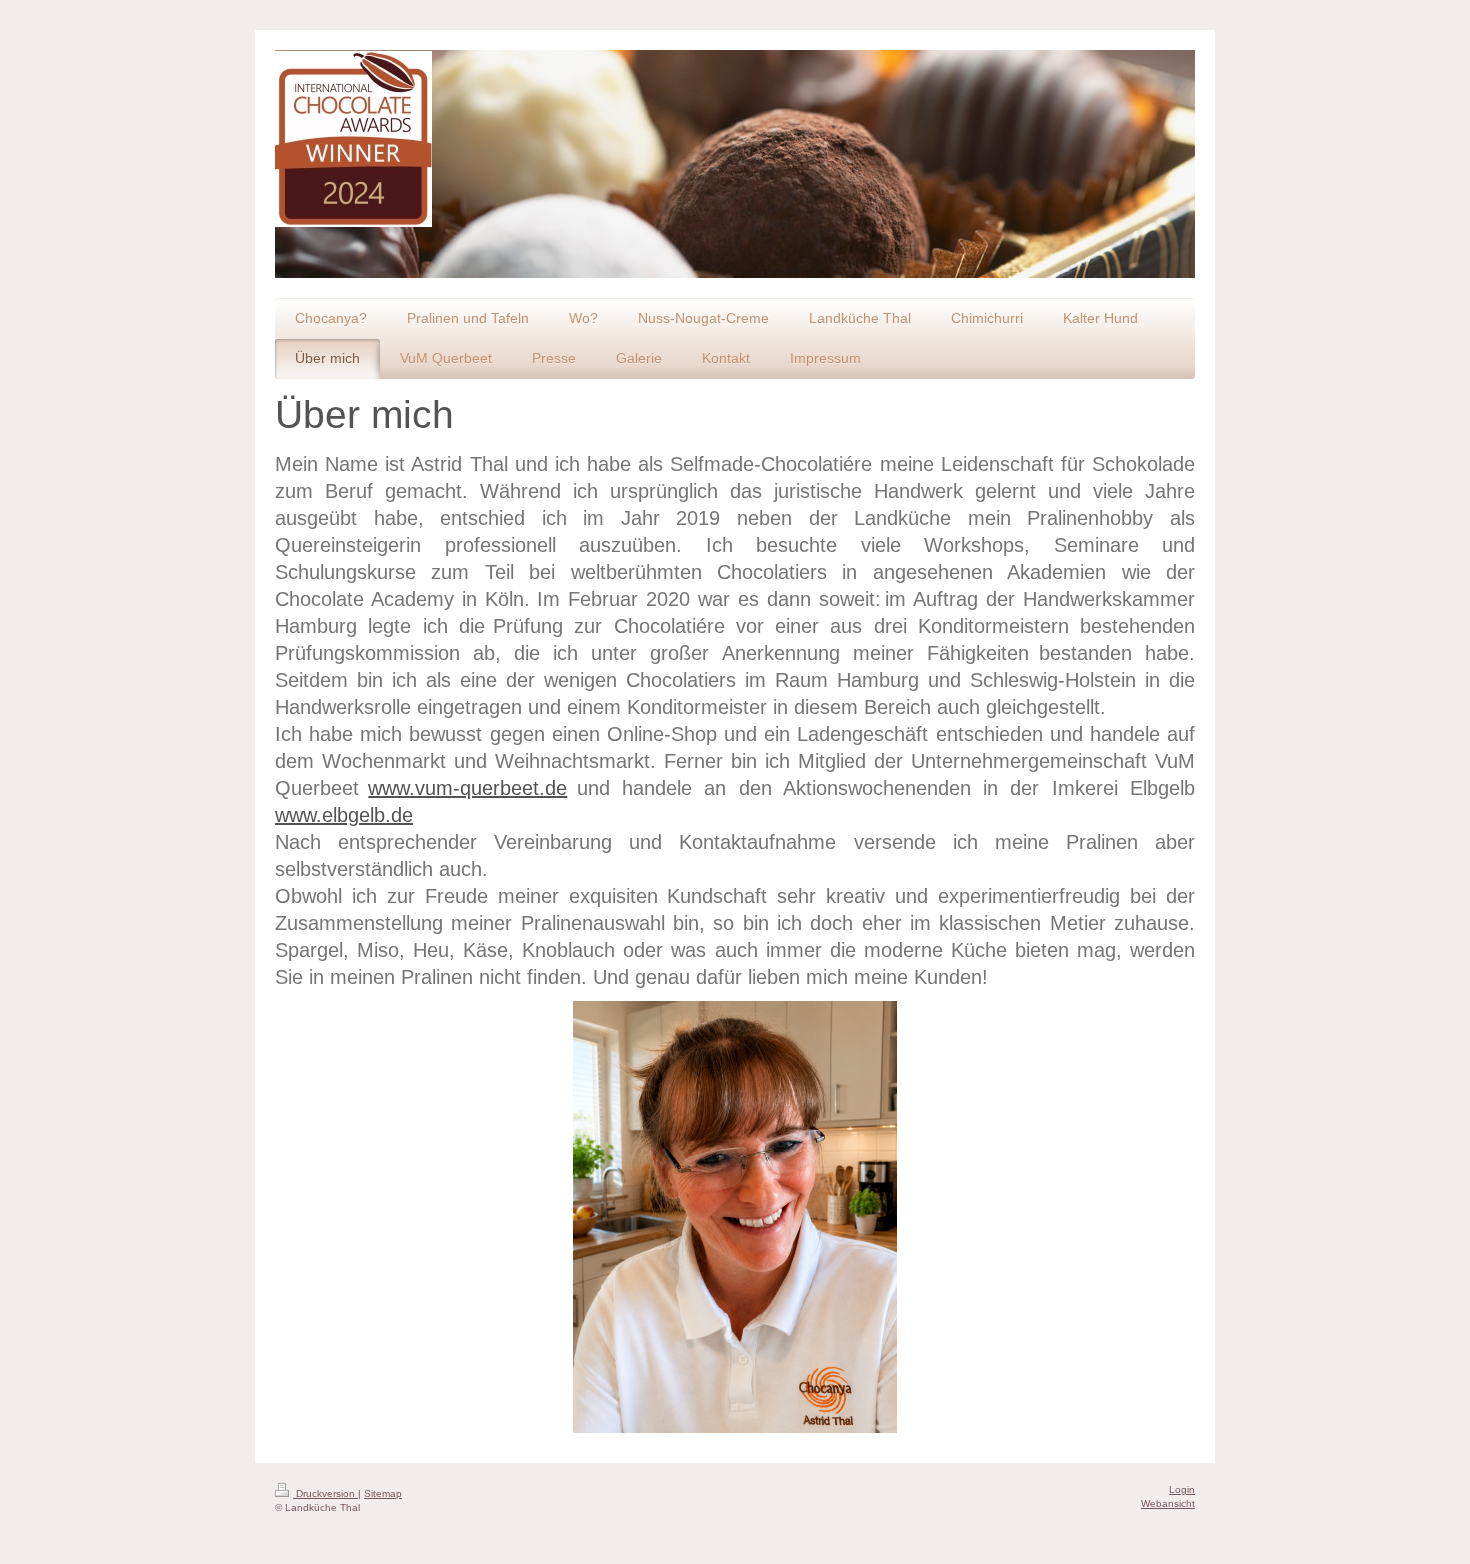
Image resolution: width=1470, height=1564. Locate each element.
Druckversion (325, 1493)
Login (1182, 1489)
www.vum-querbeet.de (467, 788)
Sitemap (383, 1493)
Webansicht (1168, 1503)
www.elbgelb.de (344, 815)
